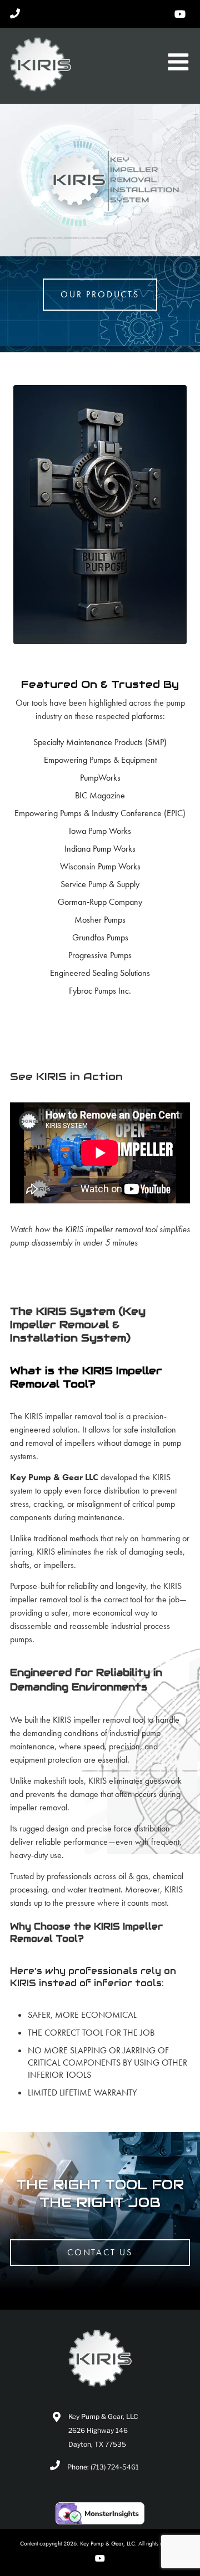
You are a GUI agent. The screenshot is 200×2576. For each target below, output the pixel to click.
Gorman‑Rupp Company (100, 902)
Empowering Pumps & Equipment (100, 760)
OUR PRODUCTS (100, 294)
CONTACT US (100, 2252)
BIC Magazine (100, 795)
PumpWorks (100, 778)
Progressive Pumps (100, 955)
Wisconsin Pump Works (100, 866)
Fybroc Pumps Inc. (100, 991)
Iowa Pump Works (100, 831)
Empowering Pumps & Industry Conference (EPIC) (100, 813)
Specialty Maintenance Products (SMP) (100, 742)
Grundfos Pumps (100, 937)
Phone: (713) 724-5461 (103, 2467)
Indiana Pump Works (100, 849)
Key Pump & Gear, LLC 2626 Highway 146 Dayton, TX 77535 (103, 2430)
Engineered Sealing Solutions (100, 973)
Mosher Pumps (100, 920)
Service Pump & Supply (100, 884)
